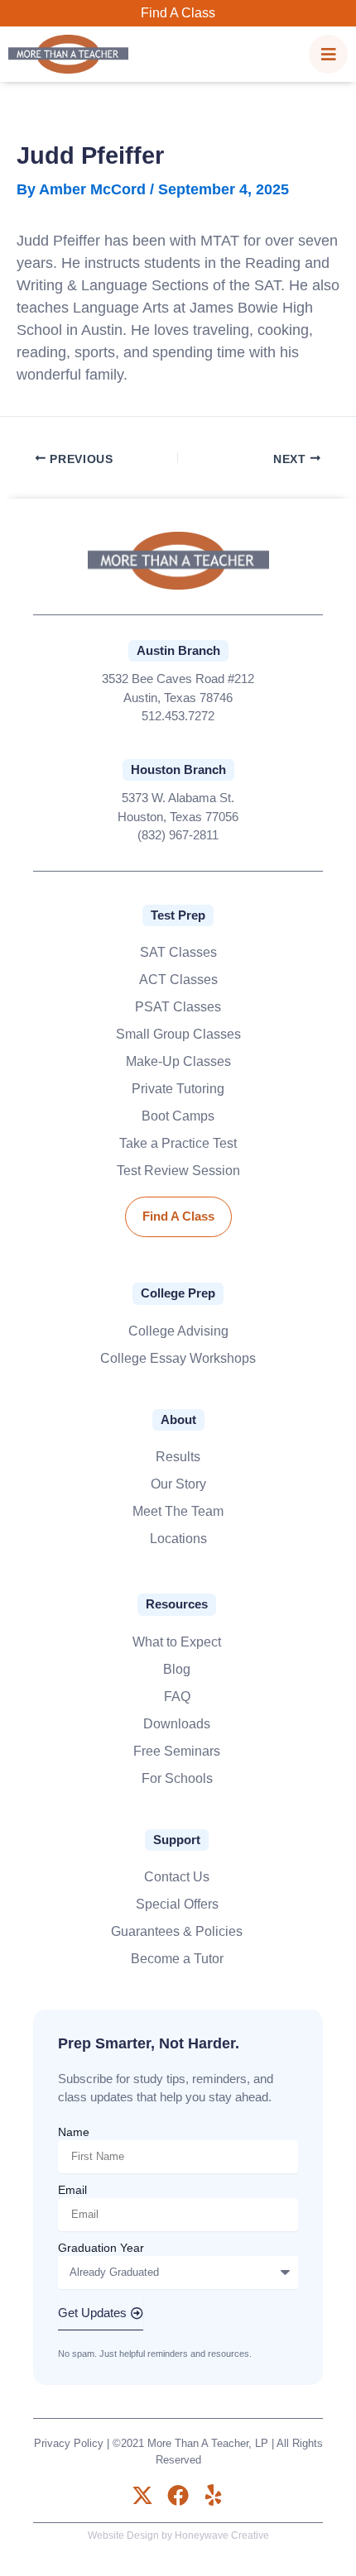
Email (72, 2190)
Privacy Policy (69, 2443)
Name (74, 2132)
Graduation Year (101, 2248)
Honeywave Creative (222, 2535)
